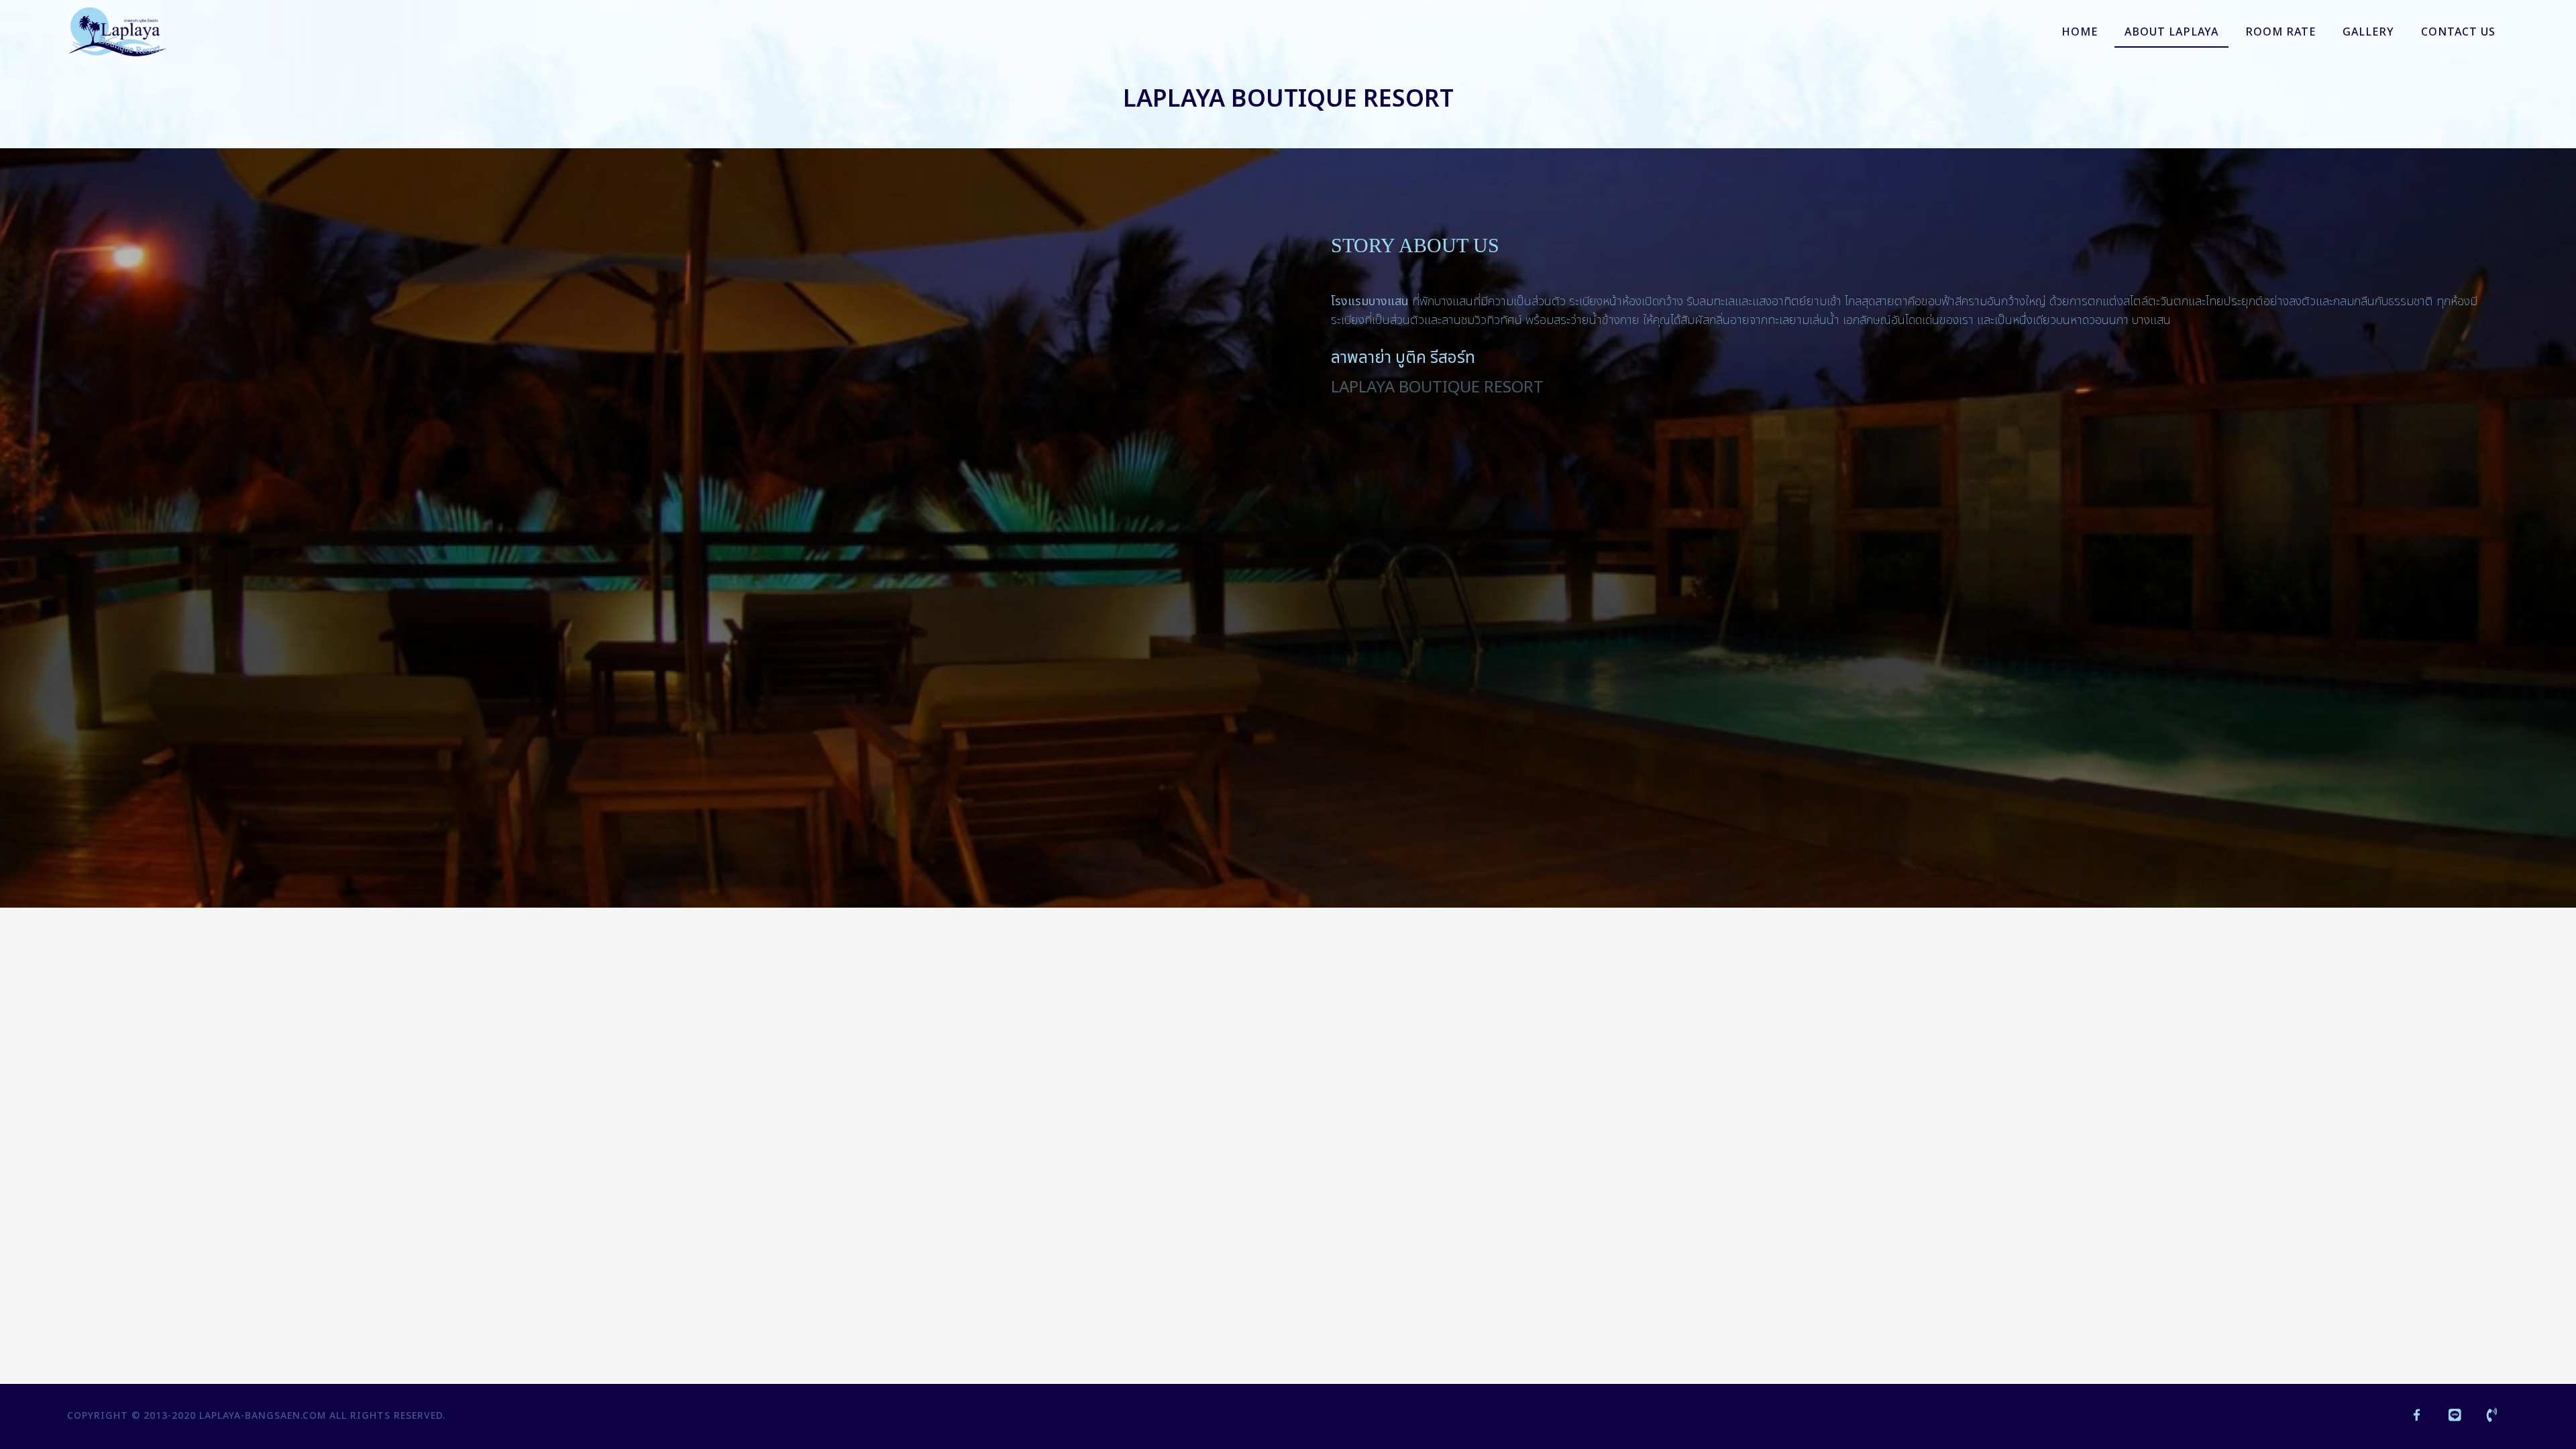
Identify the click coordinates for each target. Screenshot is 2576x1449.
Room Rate (2280, 32)
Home (2080, 32)
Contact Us (2458, 32)
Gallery (2368, 32)
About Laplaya (2171, 32)
